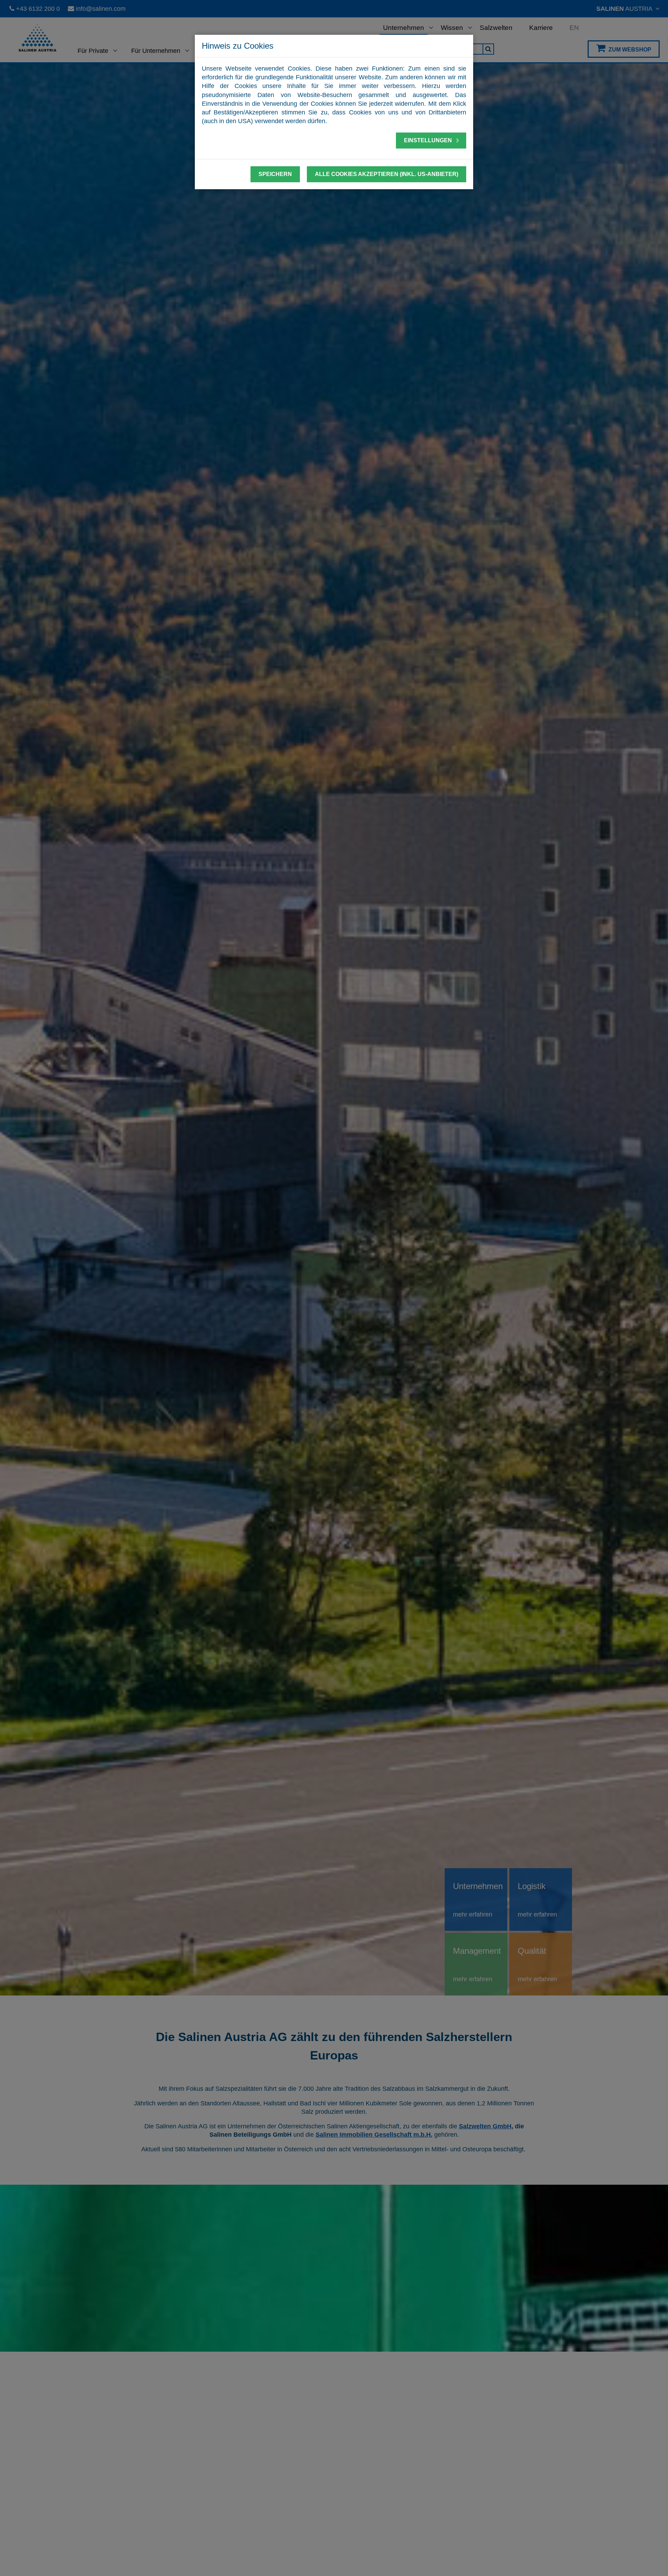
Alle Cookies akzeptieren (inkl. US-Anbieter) (387, 174)
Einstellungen (429, 140)
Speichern (275, 174)
